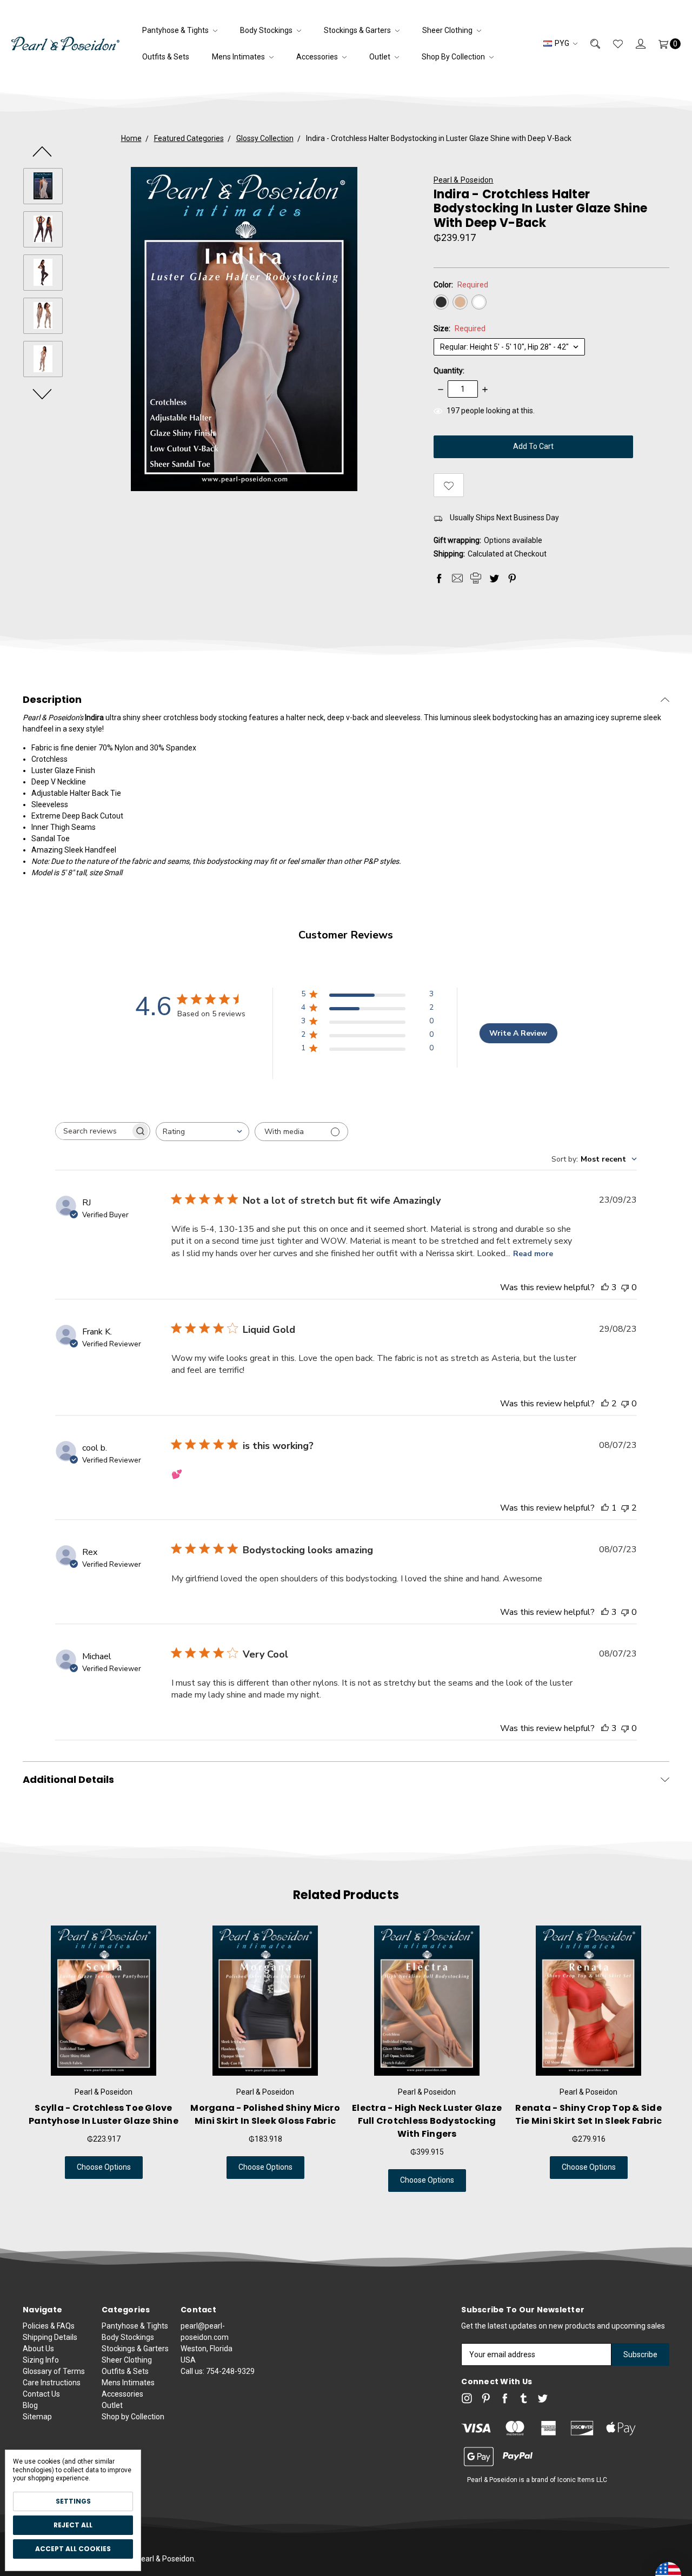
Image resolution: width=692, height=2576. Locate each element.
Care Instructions (52, 2383)
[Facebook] (439, 578)
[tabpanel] (104, 2065)
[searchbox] (93, 1131)
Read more (533, 1254)
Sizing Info (41, 2360)
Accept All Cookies (73, 2549)
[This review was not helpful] (625, 1508)
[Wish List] (611, 43)
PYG (562, 43)
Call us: (218, 2371)
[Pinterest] (512, 578)
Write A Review (518, 1033)
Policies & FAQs (49, 2326)
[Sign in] (634, 43)
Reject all (73, 2525)
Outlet (381, 57)
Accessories (318, 57)
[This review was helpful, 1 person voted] (605, 1508)
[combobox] (202, 1132)
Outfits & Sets (166, 57)
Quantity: (449, 371)
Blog (30, 2405)
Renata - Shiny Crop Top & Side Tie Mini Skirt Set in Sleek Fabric (589, 2114)
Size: (460, 328)
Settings (73, 2501)
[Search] (589, 43)
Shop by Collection (454, 57)
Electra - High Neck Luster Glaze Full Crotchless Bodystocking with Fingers (427, 2121)
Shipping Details (50, 2337)
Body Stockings (267, 30)
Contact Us (41, 2394)
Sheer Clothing (448, 30)
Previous (43, 151)
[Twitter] (494, 578)
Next (43, 393)
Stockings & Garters (358, 30)
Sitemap (37, 2417)
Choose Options (104, 2167)
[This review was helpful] (605, 1287)
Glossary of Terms (54, 2371)
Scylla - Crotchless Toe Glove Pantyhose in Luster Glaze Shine (104, 2114)
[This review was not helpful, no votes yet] (625, 1287)
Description (52, 700)
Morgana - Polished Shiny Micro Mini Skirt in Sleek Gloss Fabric (265, 2114)
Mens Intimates (239, 57)
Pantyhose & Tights (176, 30)
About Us (38, 2349)
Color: (461, 285)
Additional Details (68, 1780)
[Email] (457, 578)
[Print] (476, 578)
